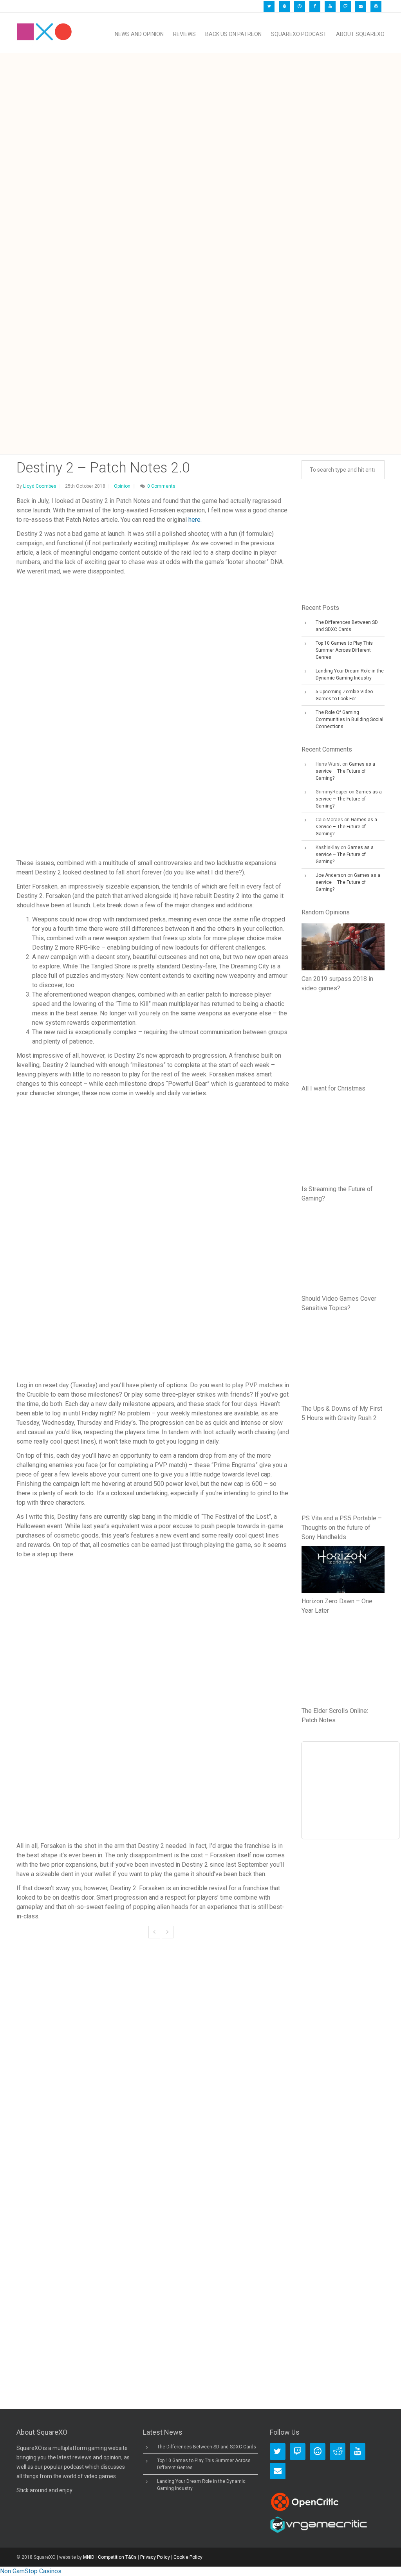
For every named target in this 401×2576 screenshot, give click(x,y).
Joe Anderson (331, 875)
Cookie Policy (188, 2557)
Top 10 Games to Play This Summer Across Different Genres (344, 650)
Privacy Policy (155, 2557)
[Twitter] (269, 6)
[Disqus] (153, 2071)
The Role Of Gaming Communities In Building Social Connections (350, 719)
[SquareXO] (44, 34)
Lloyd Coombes (40, 486)
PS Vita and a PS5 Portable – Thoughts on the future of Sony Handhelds (342, 1528)
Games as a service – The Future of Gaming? (345, 771)
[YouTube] (330, 6)
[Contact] (361, 6)
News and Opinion (139, 34)
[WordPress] (376, 6)
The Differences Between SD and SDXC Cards (207, 2447)
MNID (89, 2557)
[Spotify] (284, 6)
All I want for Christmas (333, 1088)
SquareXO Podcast (299, 34)
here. (195, 520)
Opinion (122, 486)
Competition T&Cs (117, 2557)
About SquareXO (360, 34)
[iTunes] (300, 6)
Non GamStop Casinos (31, 2571)
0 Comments (161, 486)
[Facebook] (315, 6)
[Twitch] (345, 6)
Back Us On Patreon (233, 34)
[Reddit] (338, 2452)
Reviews (184, 34)
